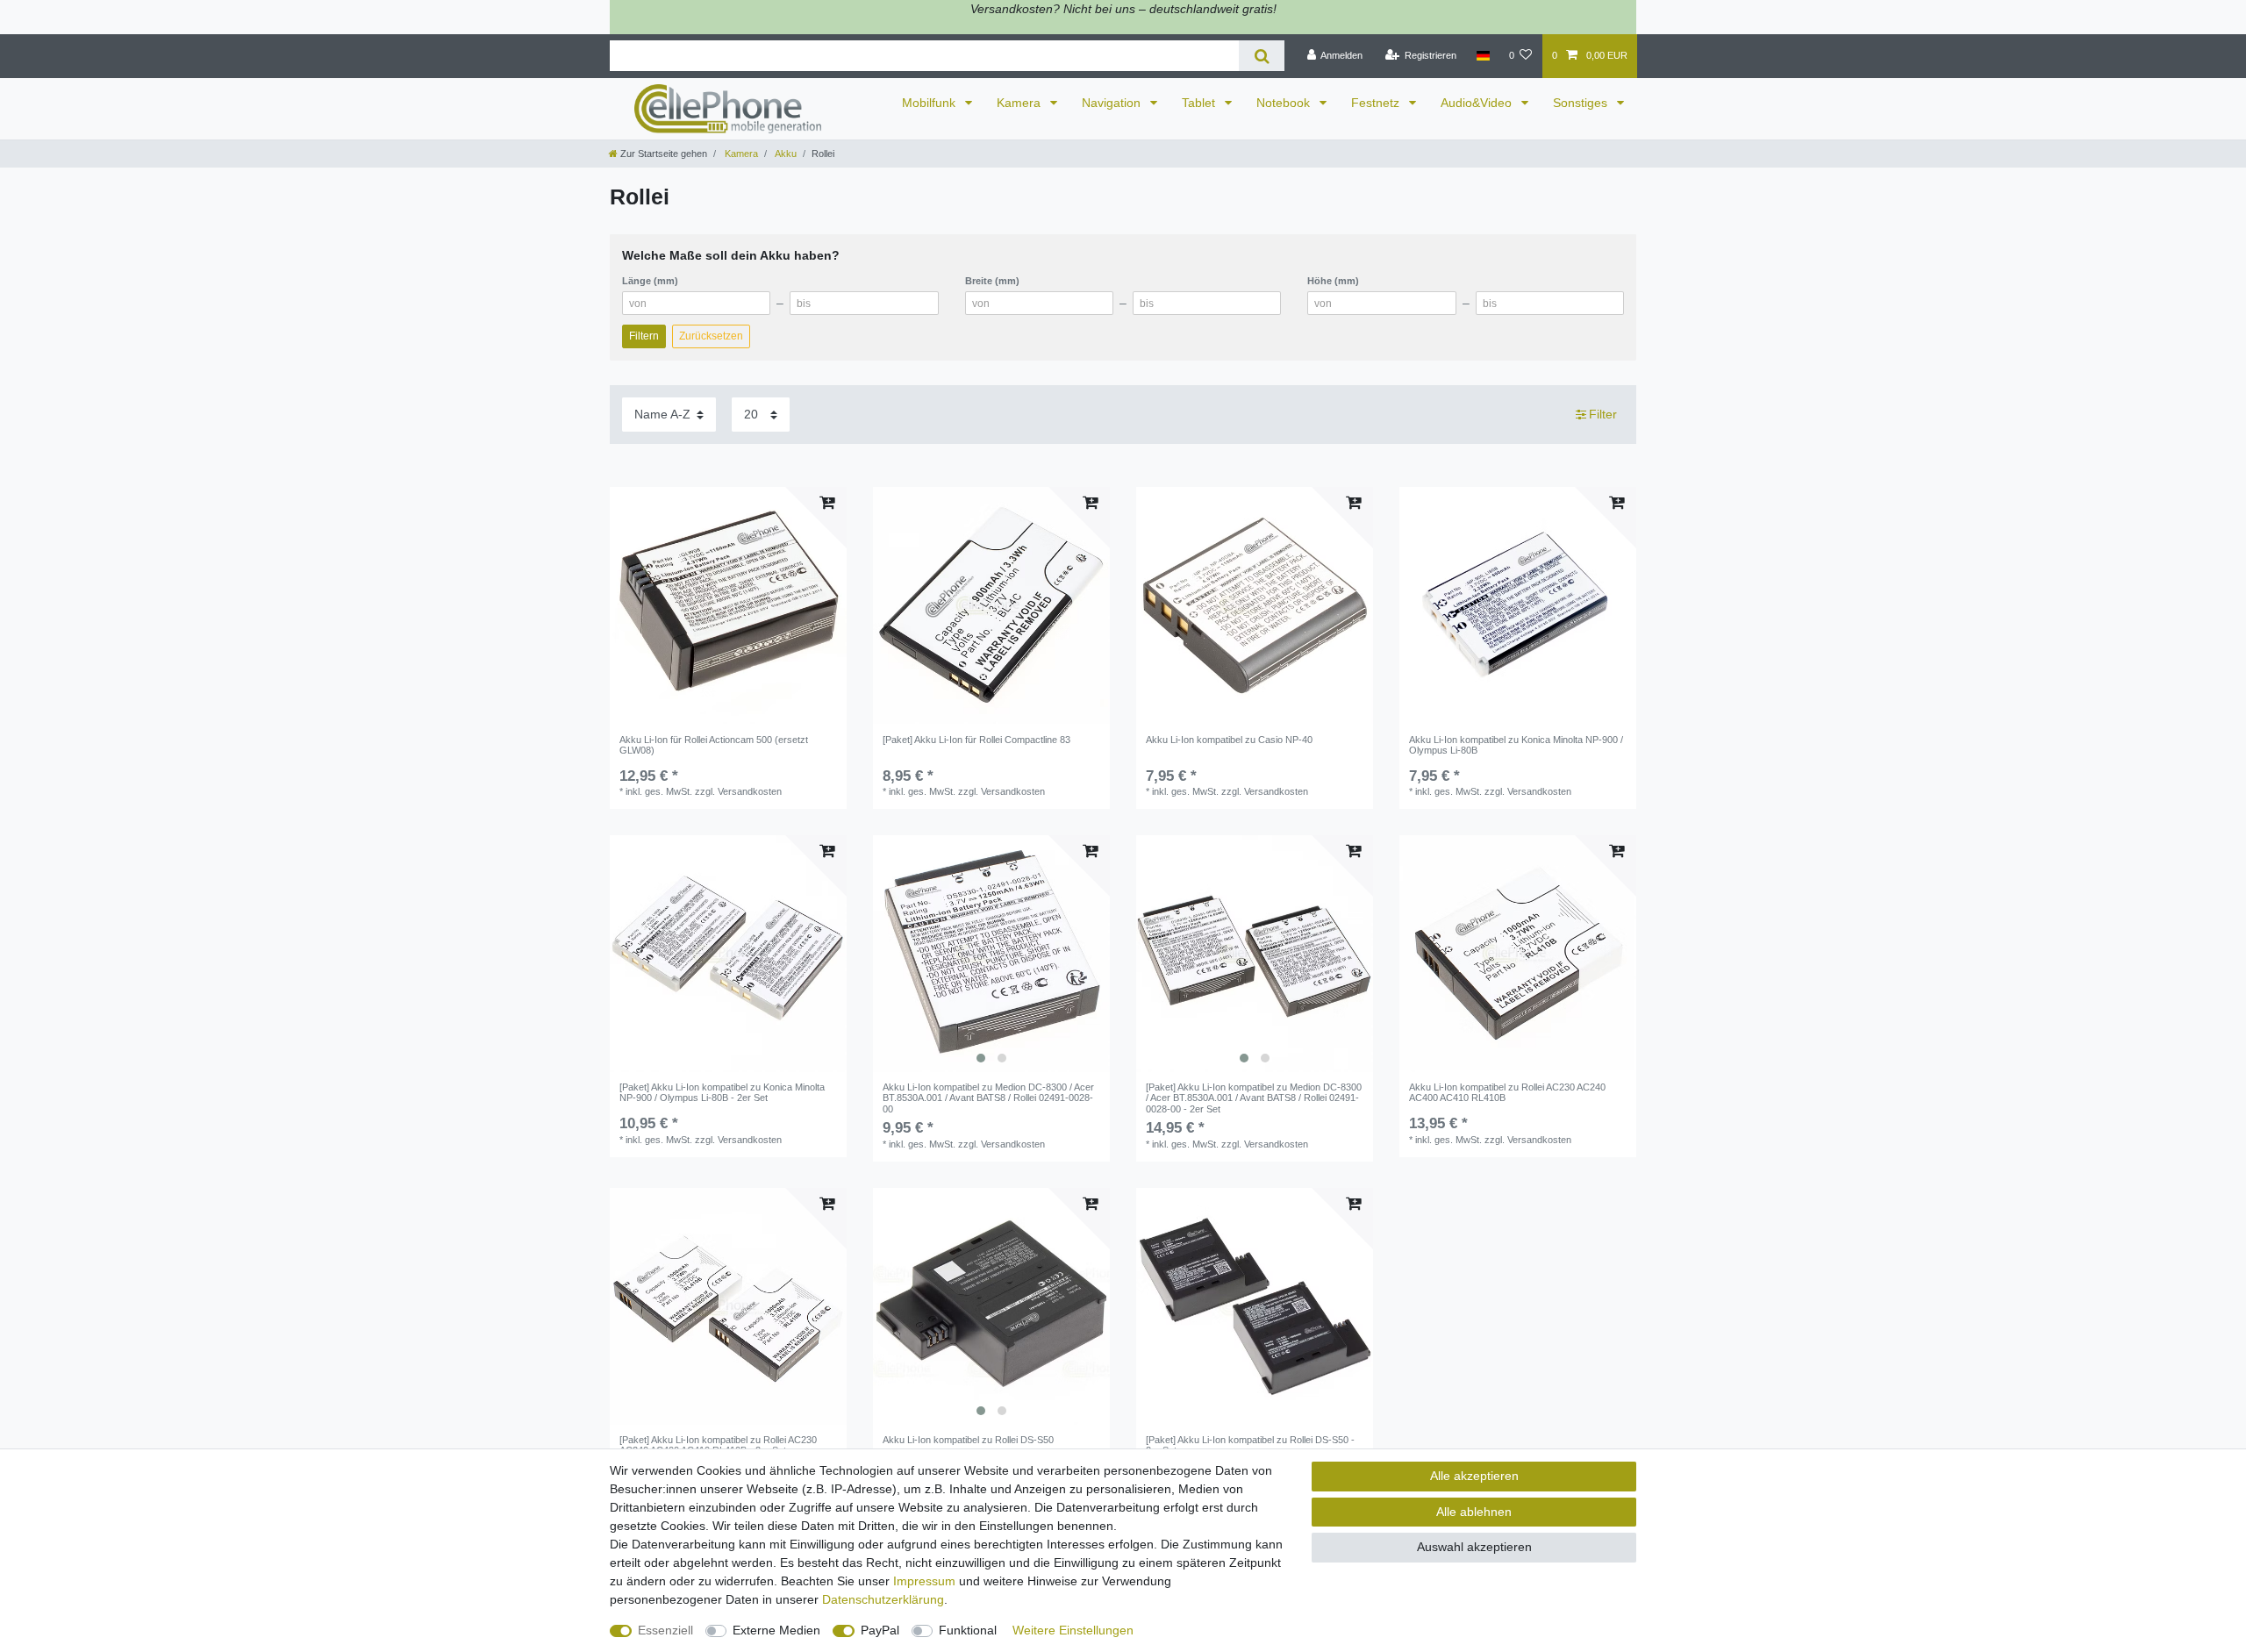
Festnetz (1377, 103)
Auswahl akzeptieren (1474, 1547)
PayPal (880, 1630)
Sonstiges (1582, 103)
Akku (785, 154)
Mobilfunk (930, 103)
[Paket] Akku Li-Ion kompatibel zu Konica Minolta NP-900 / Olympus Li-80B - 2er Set (722, 1092)
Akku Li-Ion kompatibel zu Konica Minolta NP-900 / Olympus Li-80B (1516, 745)
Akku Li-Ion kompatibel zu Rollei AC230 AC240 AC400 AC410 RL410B (1507, 1092)
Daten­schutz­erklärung (883, 1599)
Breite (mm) (992, 281)
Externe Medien (776, 1630)
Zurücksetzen (711, 336)
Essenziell (665, 1630)
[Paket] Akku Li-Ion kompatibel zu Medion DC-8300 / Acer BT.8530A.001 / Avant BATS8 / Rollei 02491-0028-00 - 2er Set (1254, 1098)
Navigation (1113, 103)
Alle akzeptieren (1474, 1476)
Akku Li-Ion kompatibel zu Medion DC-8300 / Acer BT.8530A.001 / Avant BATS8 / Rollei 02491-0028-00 (988, 1098)
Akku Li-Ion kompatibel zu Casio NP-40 (1229, 740)
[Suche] (1261, 56)
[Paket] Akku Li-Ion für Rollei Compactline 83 (976, 740)
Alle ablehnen (1474, 1512)
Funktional (968, 1630)
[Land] (1482, 56)
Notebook (1285, 103)
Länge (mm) (650, 281)
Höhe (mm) (1333, 281)
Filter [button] (1603, 414)
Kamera (1020, 103)
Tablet (1200, 103)
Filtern (644, 336)
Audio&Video (1478, 103)
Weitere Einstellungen (1073, 1630)
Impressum (924, 1581)
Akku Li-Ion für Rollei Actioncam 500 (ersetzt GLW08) (714, 745)
